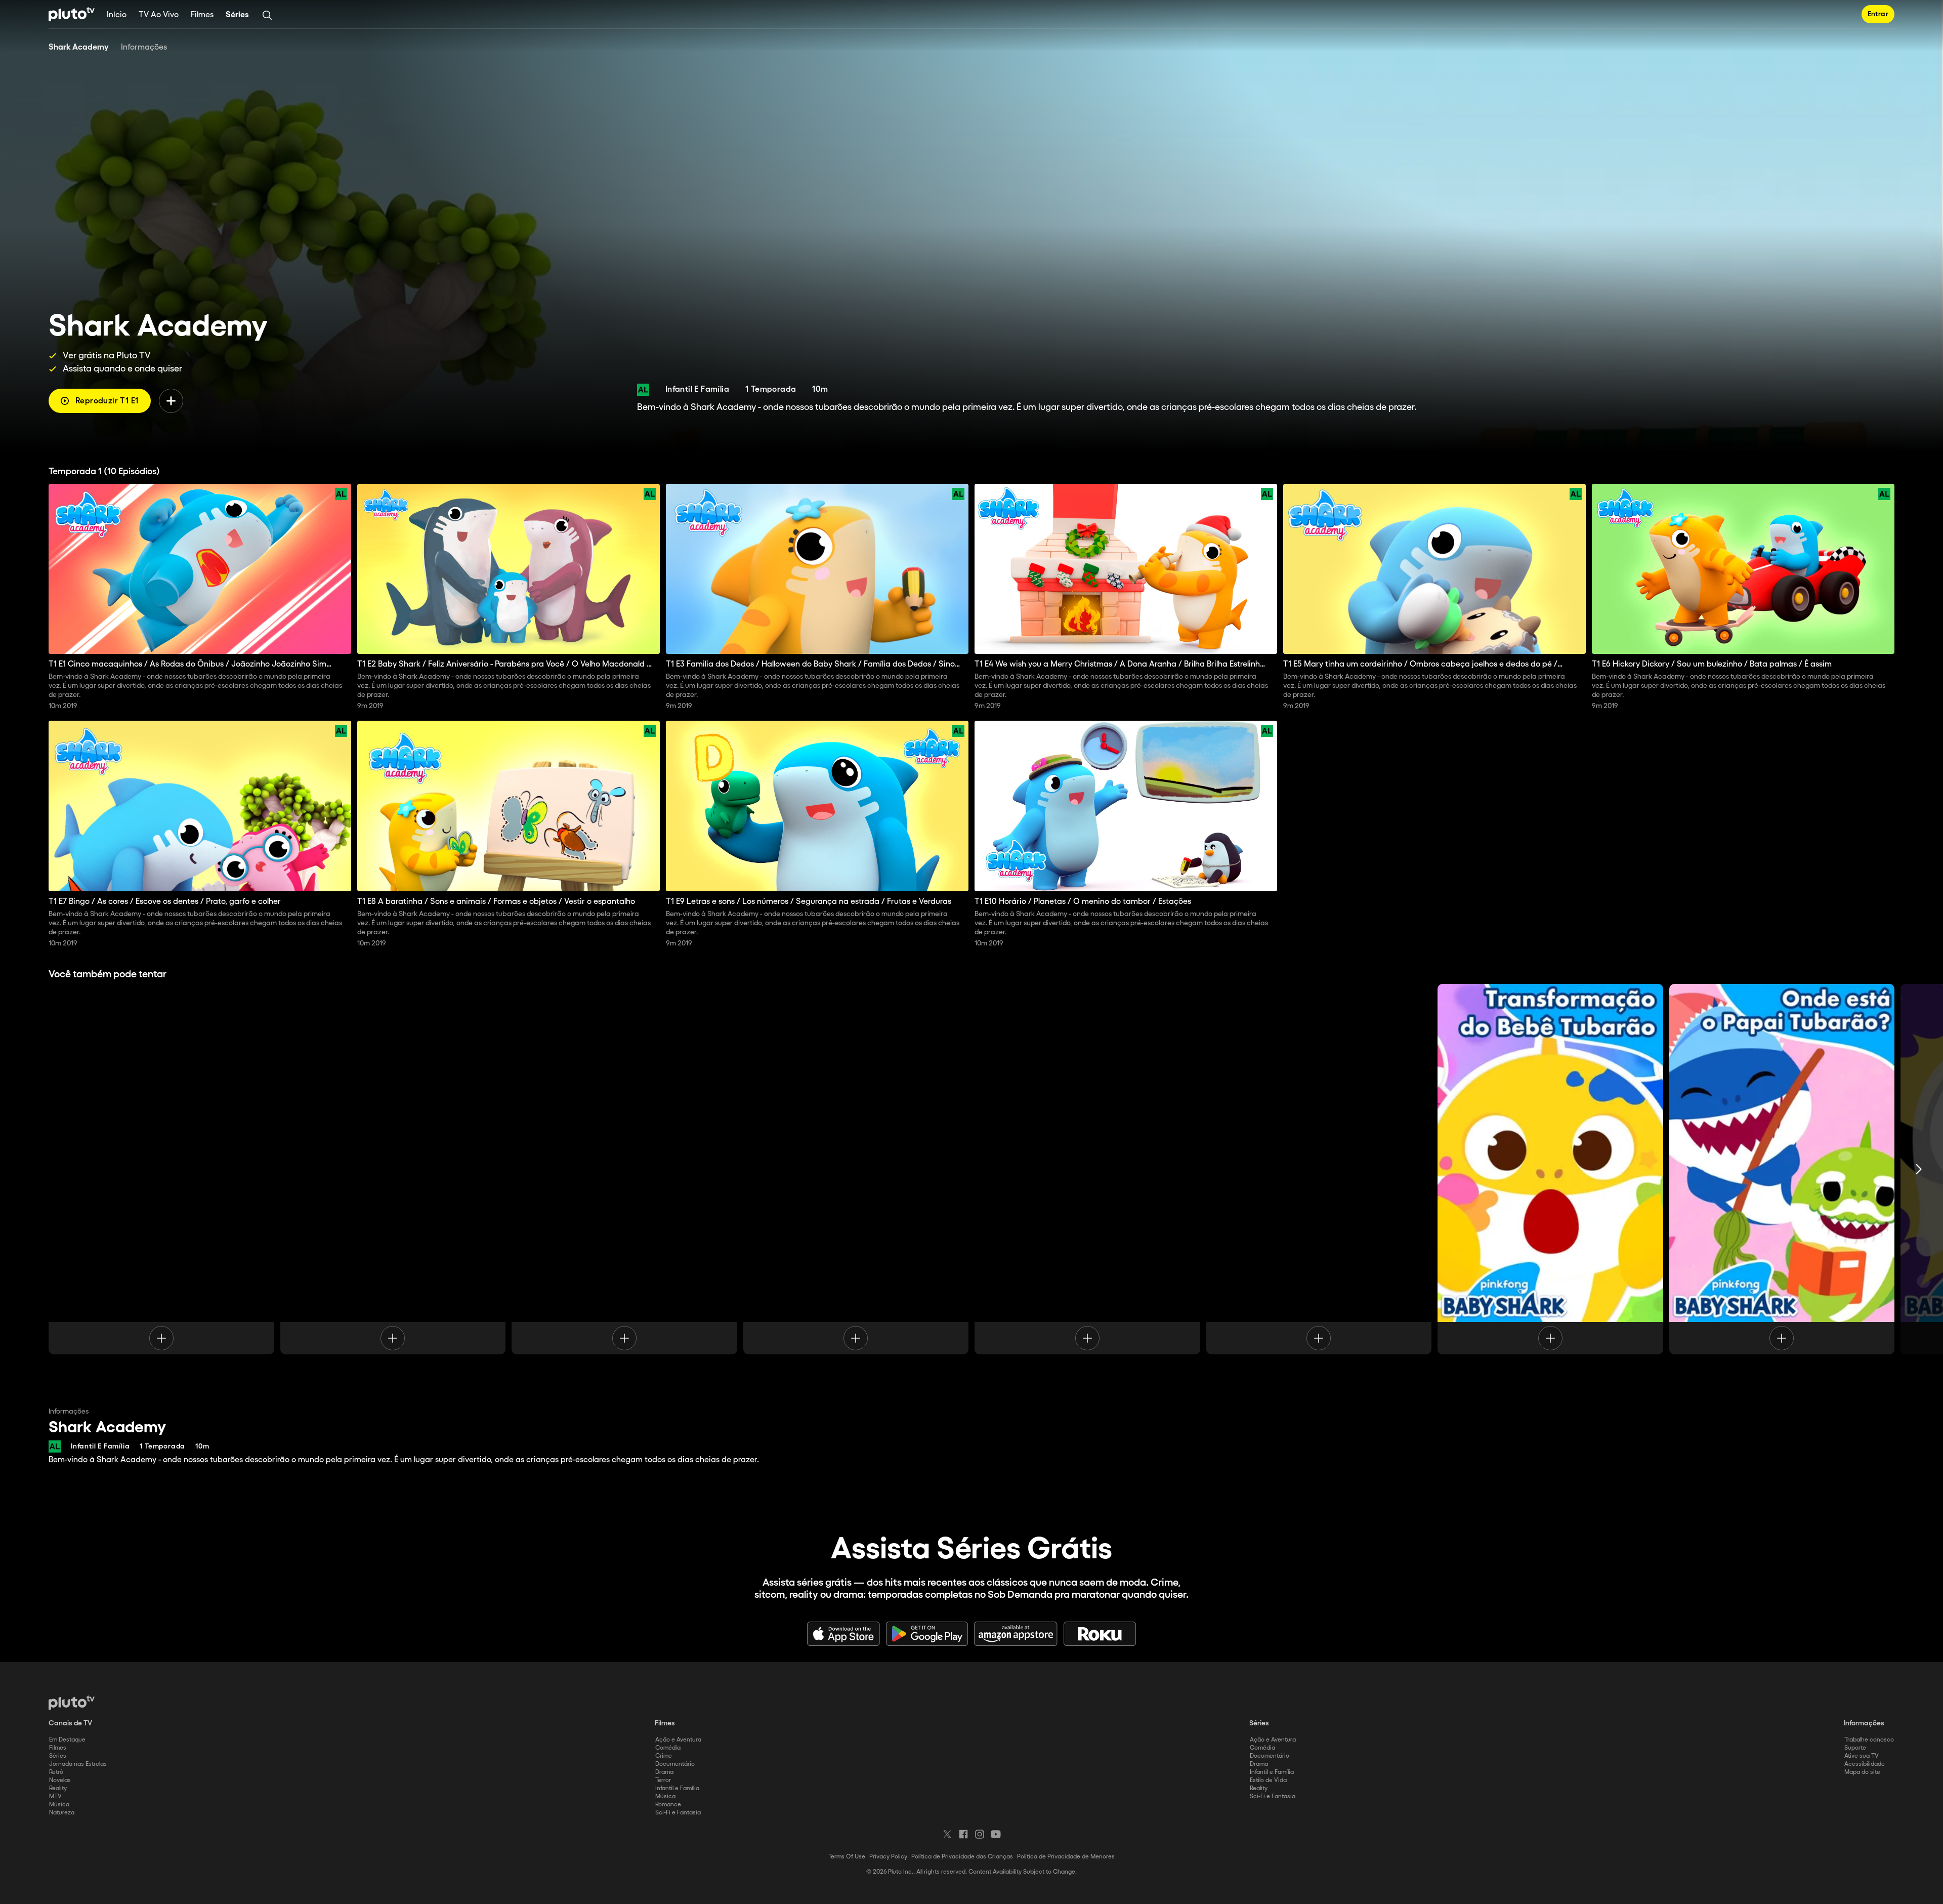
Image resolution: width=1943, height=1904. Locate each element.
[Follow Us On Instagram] (980, 1834)
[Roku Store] (1100, 1634)
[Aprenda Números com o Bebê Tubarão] (624, 1169)
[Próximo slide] (1919, 1169)
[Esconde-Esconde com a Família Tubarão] (1319, 1169)
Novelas (60, 1780)
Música (59, 1805)
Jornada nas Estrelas (78, 1764)
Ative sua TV (1862, 1756)
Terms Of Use (847, 1857)
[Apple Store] (843, 1634)
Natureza (62, 1813)
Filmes (202, 15)
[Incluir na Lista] (171, 401)
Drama (664, 1772)
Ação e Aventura (678, 1740)
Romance (668, 1805)
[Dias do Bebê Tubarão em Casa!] (161, 1169)
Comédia (668, 1748)
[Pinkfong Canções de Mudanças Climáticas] (1087, 1169)
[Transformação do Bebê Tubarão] (1550, 1169)
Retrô (56, 1772)
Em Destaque (67, 1740)
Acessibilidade (1865, 1764)
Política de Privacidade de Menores (1066, 1857)
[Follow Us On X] (947, 1834)
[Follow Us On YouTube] (996, 1834)
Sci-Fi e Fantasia (678, 1813)
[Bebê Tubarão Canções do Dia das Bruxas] (393, 1169)
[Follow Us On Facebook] (963, 1834)
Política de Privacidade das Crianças (962, 1857)
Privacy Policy (888, 1857)
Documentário (675, 1764)
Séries (237, 15)
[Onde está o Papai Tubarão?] (1782, 1169)
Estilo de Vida (1268, 1780)
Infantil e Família (677, 1788)
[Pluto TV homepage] (72, 1703)
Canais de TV (70, 1723)
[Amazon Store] (1016, 1634)
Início (117, 15)
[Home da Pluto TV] (72, 14)
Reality (58, 1788)
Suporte (1855, 1748)
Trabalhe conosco (1869, 1740)
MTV (55, 1796)
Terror (663, 1780)
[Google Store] (927, 1634)
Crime (664, 1756)
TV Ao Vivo (159, 15)
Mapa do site (1862, 1772)
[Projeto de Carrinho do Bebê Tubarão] (856, 1169)
